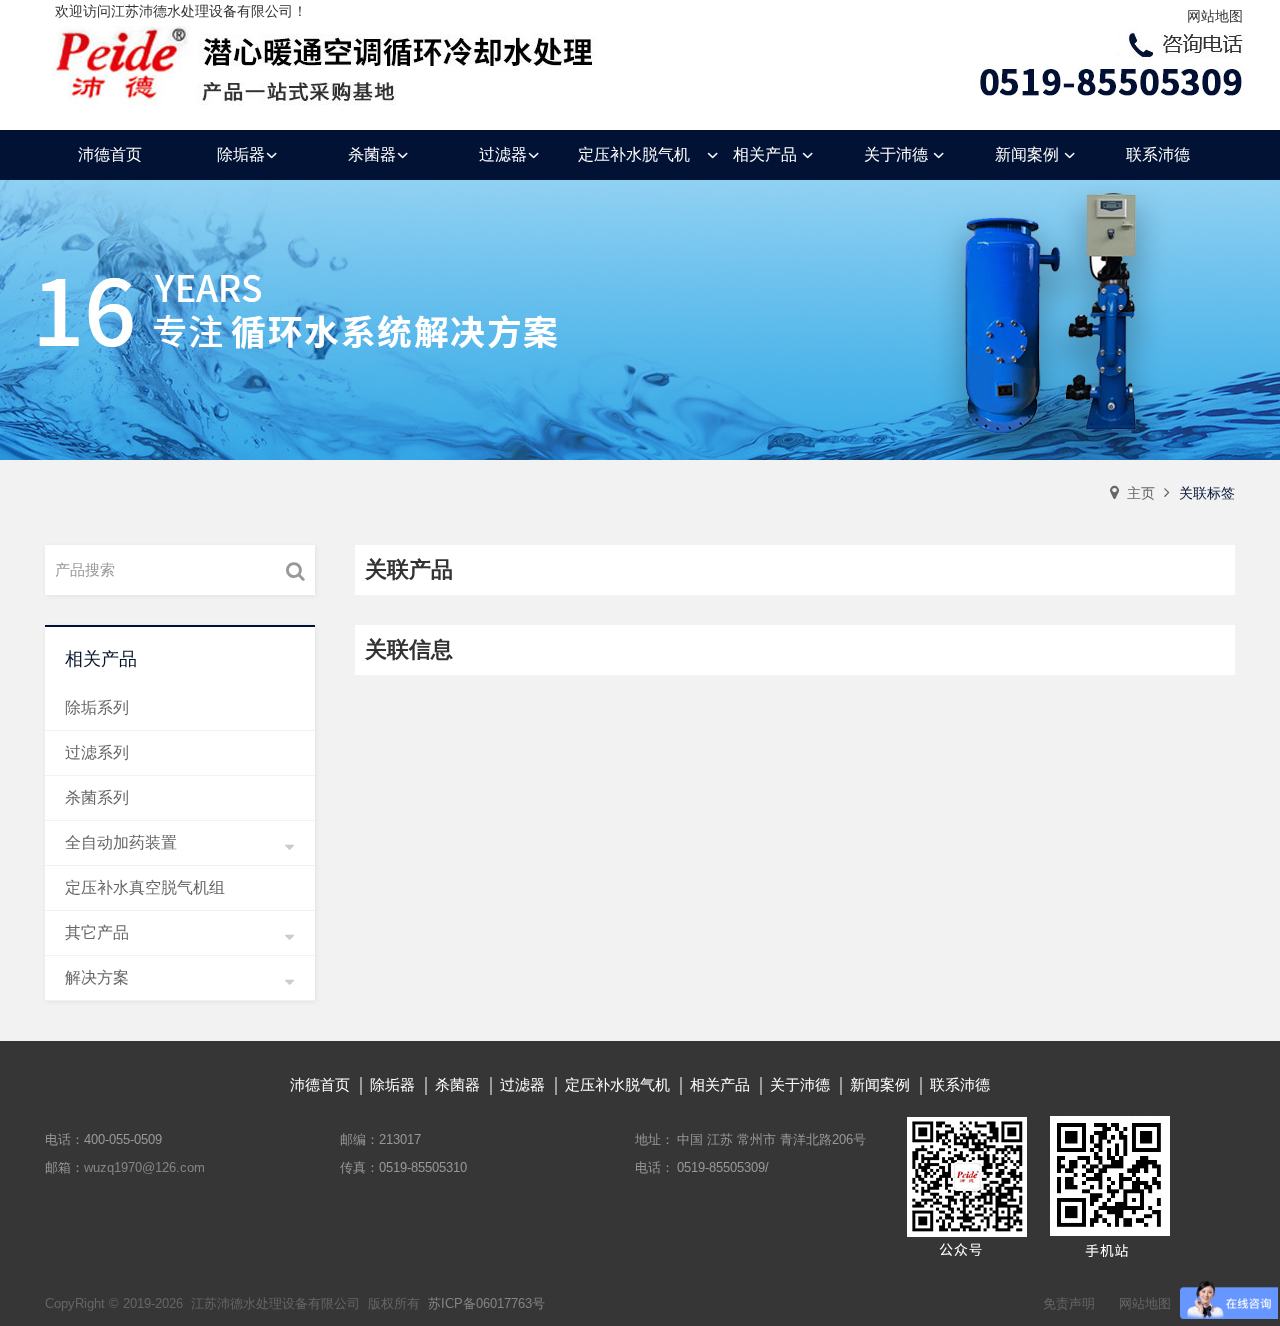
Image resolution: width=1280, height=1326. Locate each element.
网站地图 (1215, 16)
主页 (1141, 493)
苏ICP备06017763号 (486, 1303)
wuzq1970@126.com (144, 1167)
